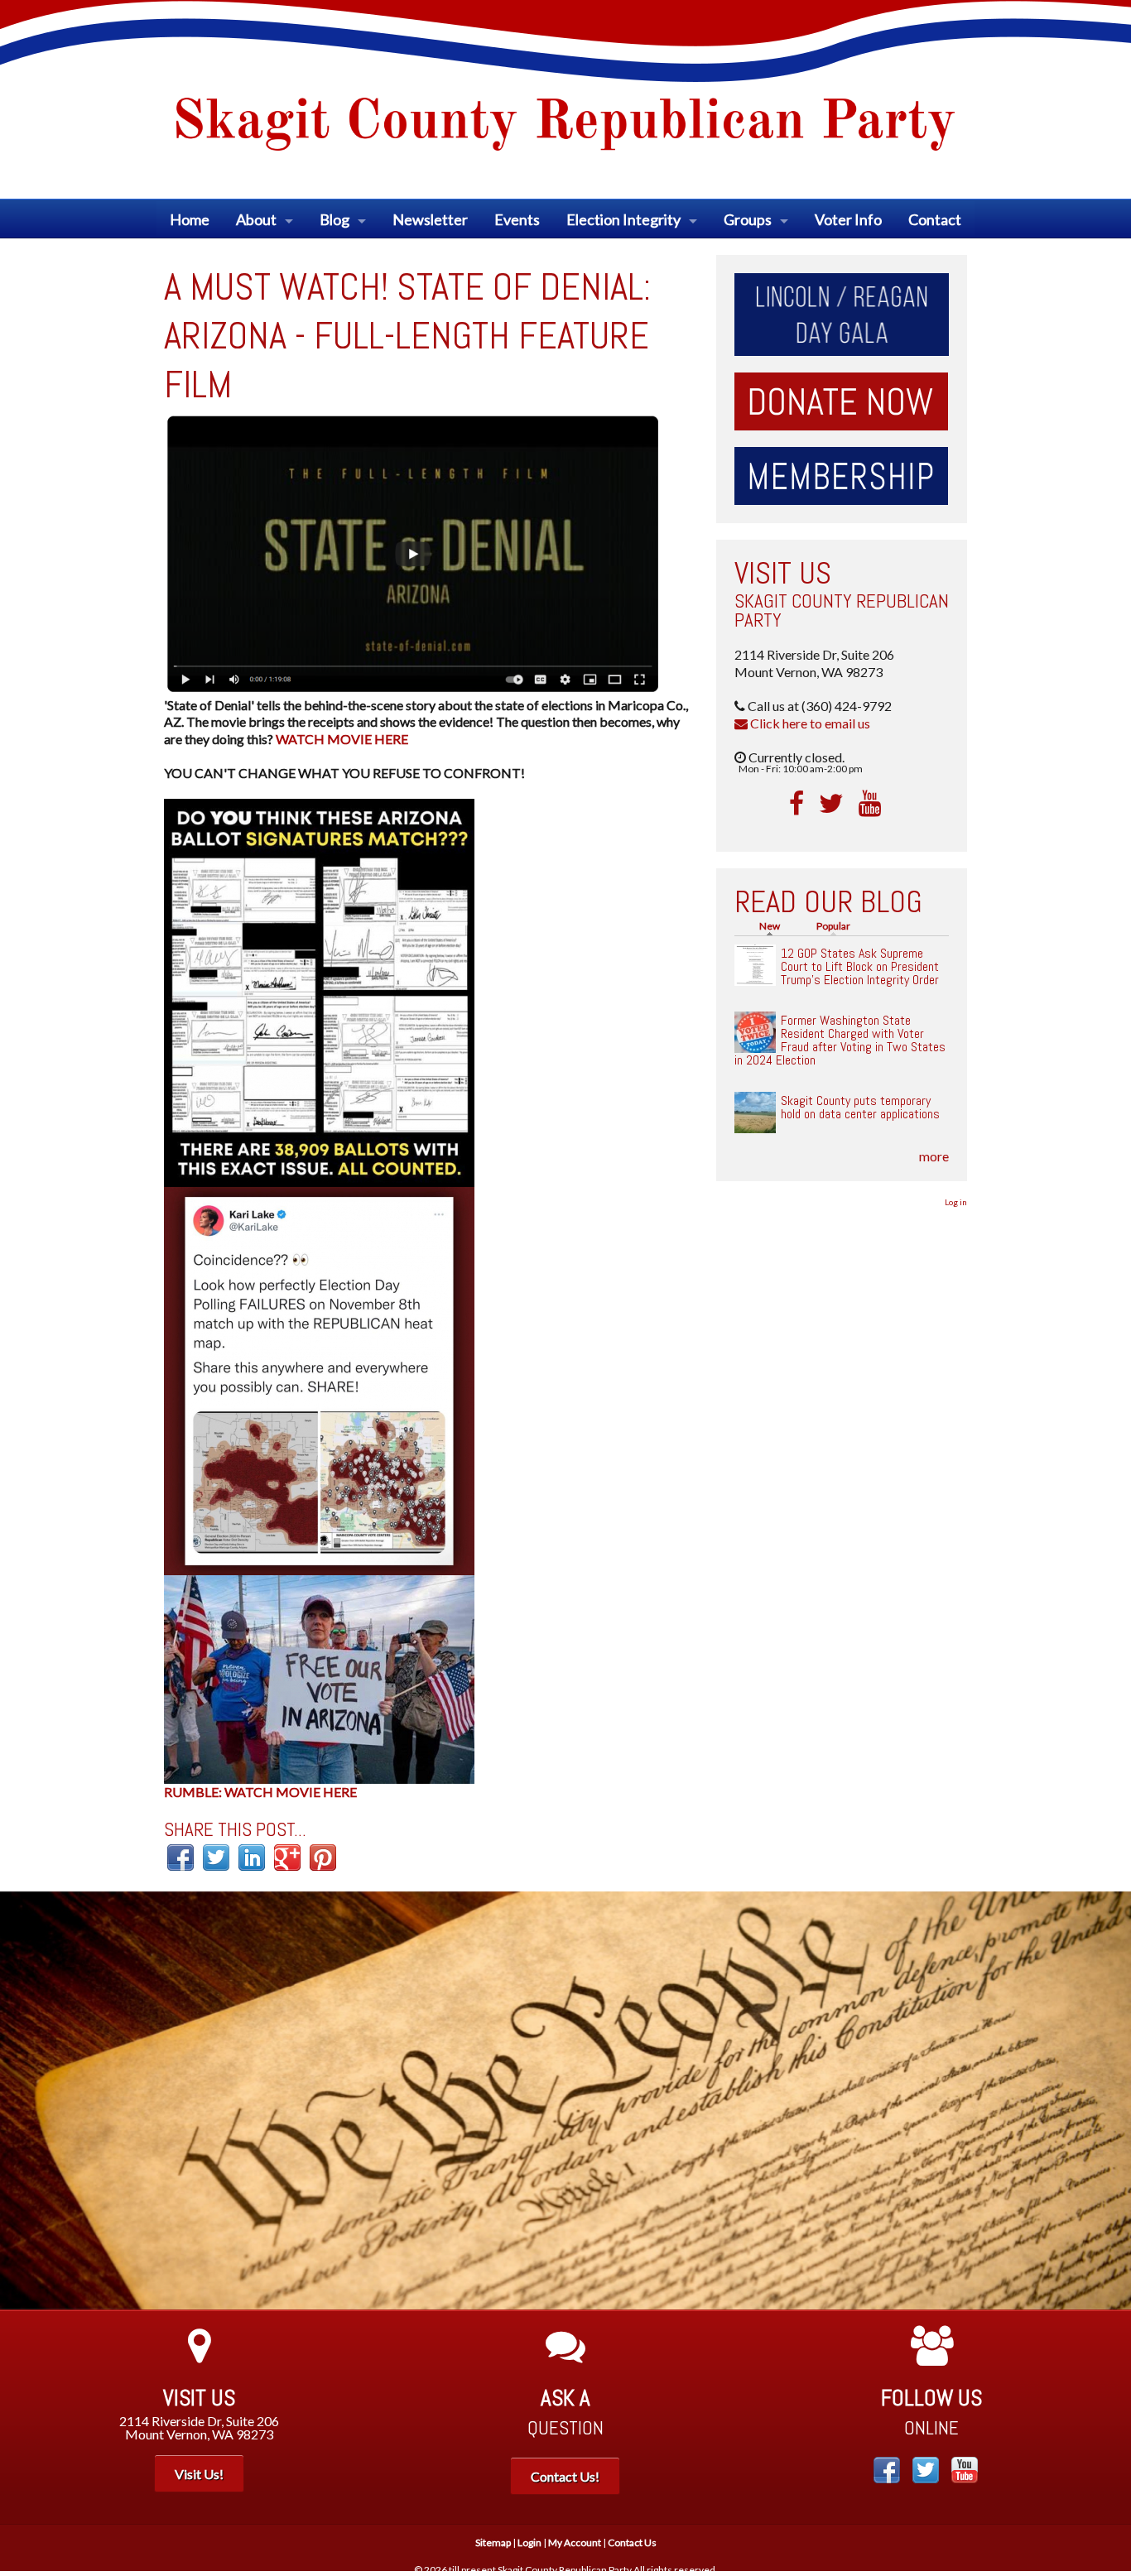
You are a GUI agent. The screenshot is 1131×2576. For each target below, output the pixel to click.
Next (1106, 2101)
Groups (748, 219)
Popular (833, 926)
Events (517, 219)
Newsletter (430, 219)
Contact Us (632, 2542)
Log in (956, 1202)
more (934, 1156)
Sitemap (493, 2542)
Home (190, 219)
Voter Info (848, 219)
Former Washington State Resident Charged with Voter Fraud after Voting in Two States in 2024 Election (840, 1040)
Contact (935, 219)
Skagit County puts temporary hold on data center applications (860, 1107)
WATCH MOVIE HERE (342, 739)
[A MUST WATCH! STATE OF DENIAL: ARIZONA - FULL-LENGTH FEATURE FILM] (412, 551)
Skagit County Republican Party (842, 610)
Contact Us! (565, 2476)
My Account (575, 2542)
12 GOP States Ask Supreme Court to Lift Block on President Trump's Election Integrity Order (860, 966)
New (774, 926)
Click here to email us (809, 723)
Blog (334, 219)
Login (529, 2542)
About (256, 219)
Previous (25, 2101)
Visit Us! (199, 2474)
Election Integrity (623, 219)
